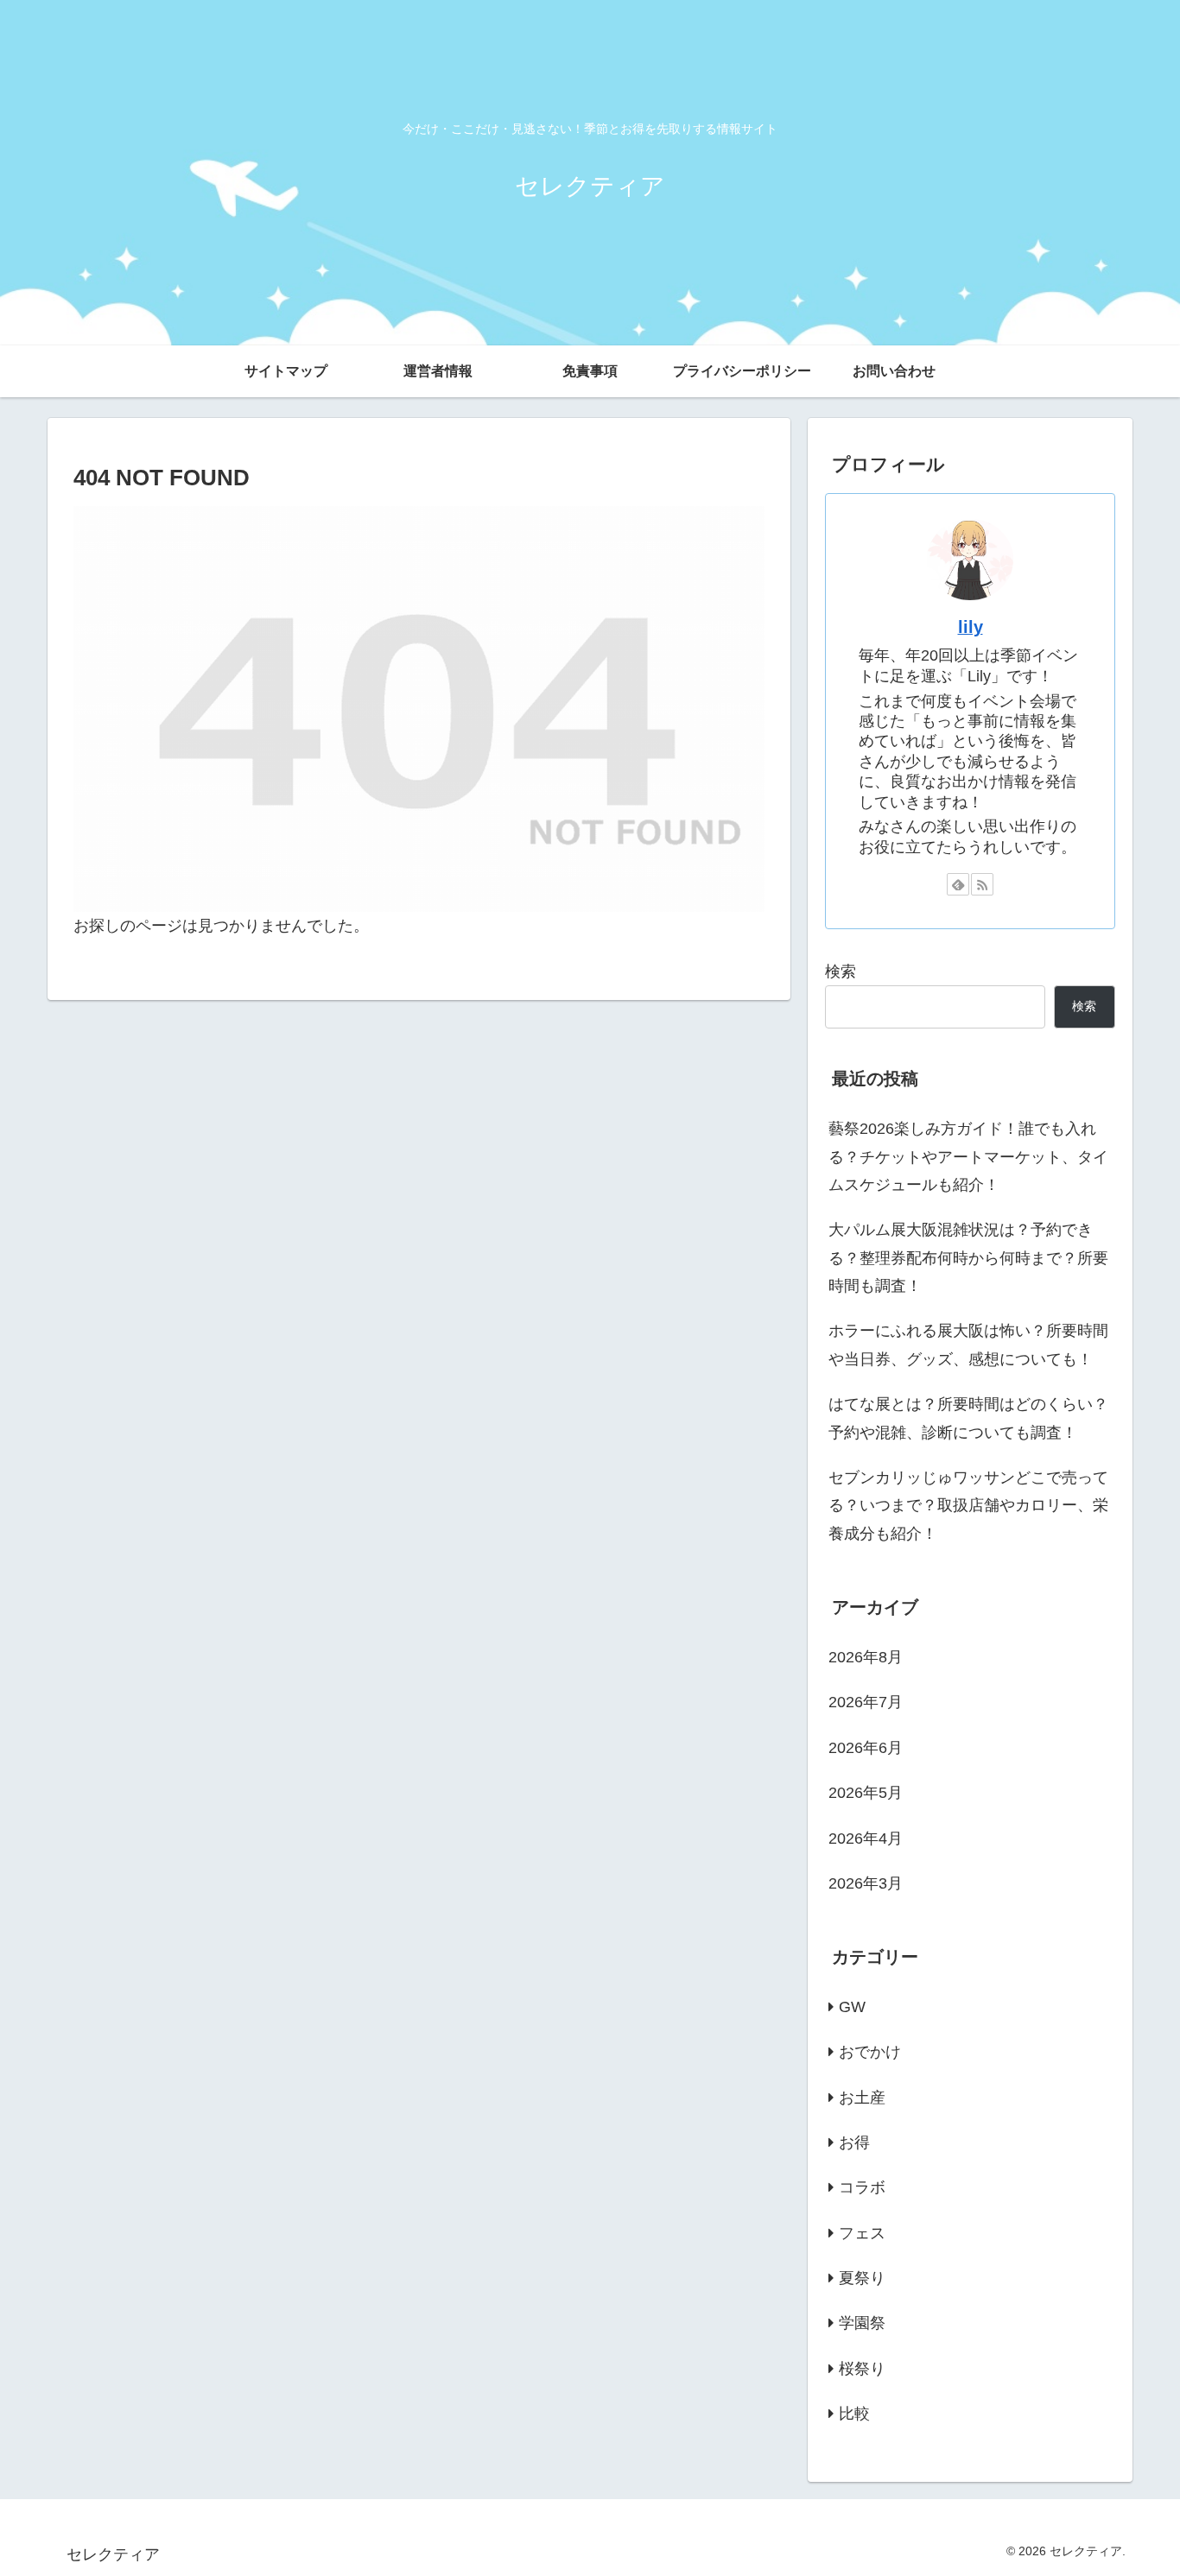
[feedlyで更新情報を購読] (958, 884)
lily (971, 627)
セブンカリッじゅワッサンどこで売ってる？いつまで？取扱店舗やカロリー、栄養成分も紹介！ (968, 1506)
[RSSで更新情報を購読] (982, 884)
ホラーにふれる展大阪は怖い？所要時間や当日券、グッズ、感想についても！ (968, 1345)
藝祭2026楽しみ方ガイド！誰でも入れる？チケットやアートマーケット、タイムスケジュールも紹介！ (968, 1157)
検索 (841, 972)
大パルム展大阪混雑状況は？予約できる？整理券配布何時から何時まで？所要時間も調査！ (968, 1258)
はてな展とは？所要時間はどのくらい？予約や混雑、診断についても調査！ (968, 1418)
